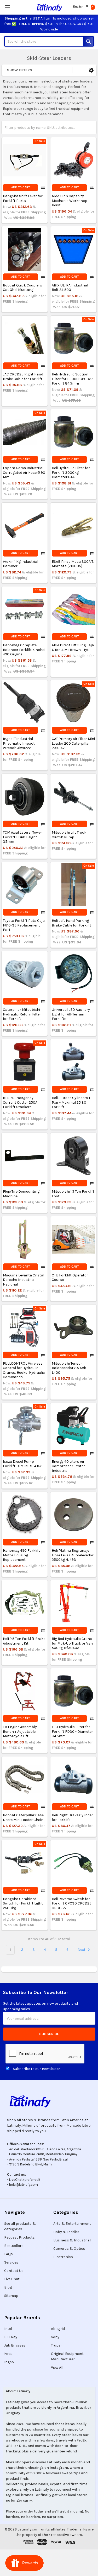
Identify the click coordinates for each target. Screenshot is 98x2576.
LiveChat (16, 2180)
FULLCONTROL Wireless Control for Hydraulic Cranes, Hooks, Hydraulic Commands (24, 1370)
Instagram (59, 2468)
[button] (91, 70)
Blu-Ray (11, 2337)
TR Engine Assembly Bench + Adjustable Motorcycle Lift (20, 1731)
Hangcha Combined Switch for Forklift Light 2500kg (23, 1903)
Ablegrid (58, 2329)
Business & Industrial (72, 2240)
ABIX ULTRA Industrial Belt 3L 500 (70, 288)
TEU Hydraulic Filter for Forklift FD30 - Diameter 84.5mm (72, 1731)
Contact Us (14, 2271)
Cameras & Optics (69, 2249)
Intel (8, 2329)
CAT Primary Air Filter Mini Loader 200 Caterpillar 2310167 (73, 743)
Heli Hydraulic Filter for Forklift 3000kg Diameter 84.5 (71, 472)
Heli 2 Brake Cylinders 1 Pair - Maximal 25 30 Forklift (71, 1102)
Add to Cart (21, 187)
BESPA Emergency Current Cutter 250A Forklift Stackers (20, 1102)
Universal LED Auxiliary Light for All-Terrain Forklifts (71, 1014)
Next (82, 1950)
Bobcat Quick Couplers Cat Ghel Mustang (22, 288)
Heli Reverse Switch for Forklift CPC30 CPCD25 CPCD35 (72, 1903)
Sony (55, 2337)
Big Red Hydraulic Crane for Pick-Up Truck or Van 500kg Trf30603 (72, 1643)
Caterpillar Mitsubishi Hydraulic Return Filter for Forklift (22, 1014)
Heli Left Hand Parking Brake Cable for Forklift (71, 923)
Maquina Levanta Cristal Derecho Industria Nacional (24, 1280)
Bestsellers (14, 2246)
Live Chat (12, 2279)
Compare (43, 188)
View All (57, 2367)
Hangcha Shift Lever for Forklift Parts (23, 198)
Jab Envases (15, 2345)
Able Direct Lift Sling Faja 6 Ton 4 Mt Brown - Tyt (73, 647)
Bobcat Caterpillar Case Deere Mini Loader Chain (23, 1817)
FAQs (8, 2254)
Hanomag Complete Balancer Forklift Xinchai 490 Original (24, 650)
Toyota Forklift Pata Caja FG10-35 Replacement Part (24, 925)
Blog (8, 2287)
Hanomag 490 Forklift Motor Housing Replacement (21, 1555)
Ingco (9, 2362)
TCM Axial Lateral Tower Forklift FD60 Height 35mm (22, 837)
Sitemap (11, 2296)
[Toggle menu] (7, 7)
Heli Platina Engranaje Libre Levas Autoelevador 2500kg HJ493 (73, 1555)
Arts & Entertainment (72, 2224)
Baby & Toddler (66, 2232)
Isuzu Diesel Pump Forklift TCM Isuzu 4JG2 (23, 1464)
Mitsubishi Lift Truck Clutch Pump (69, 835)
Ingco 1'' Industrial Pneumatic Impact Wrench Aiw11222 (19, 743)
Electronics (63, 2257)
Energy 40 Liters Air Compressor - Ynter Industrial (68, 1466)
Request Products (19, 2237)
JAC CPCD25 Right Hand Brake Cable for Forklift (23, 377)
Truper (56, 2345)
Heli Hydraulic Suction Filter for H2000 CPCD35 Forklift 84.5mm (73, 379)
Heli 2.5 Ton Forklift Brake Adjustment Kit (24, 1641)
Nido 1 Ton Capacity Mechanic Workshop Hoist (70, 201)
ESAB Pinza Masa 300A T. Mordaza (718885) (73, 564)
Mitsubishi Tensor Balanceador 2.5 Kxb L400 (69, 1368)
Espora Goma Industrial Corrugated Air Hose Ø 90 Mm (24, 472)
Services (11, 2262)
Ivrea (8, 2354)
